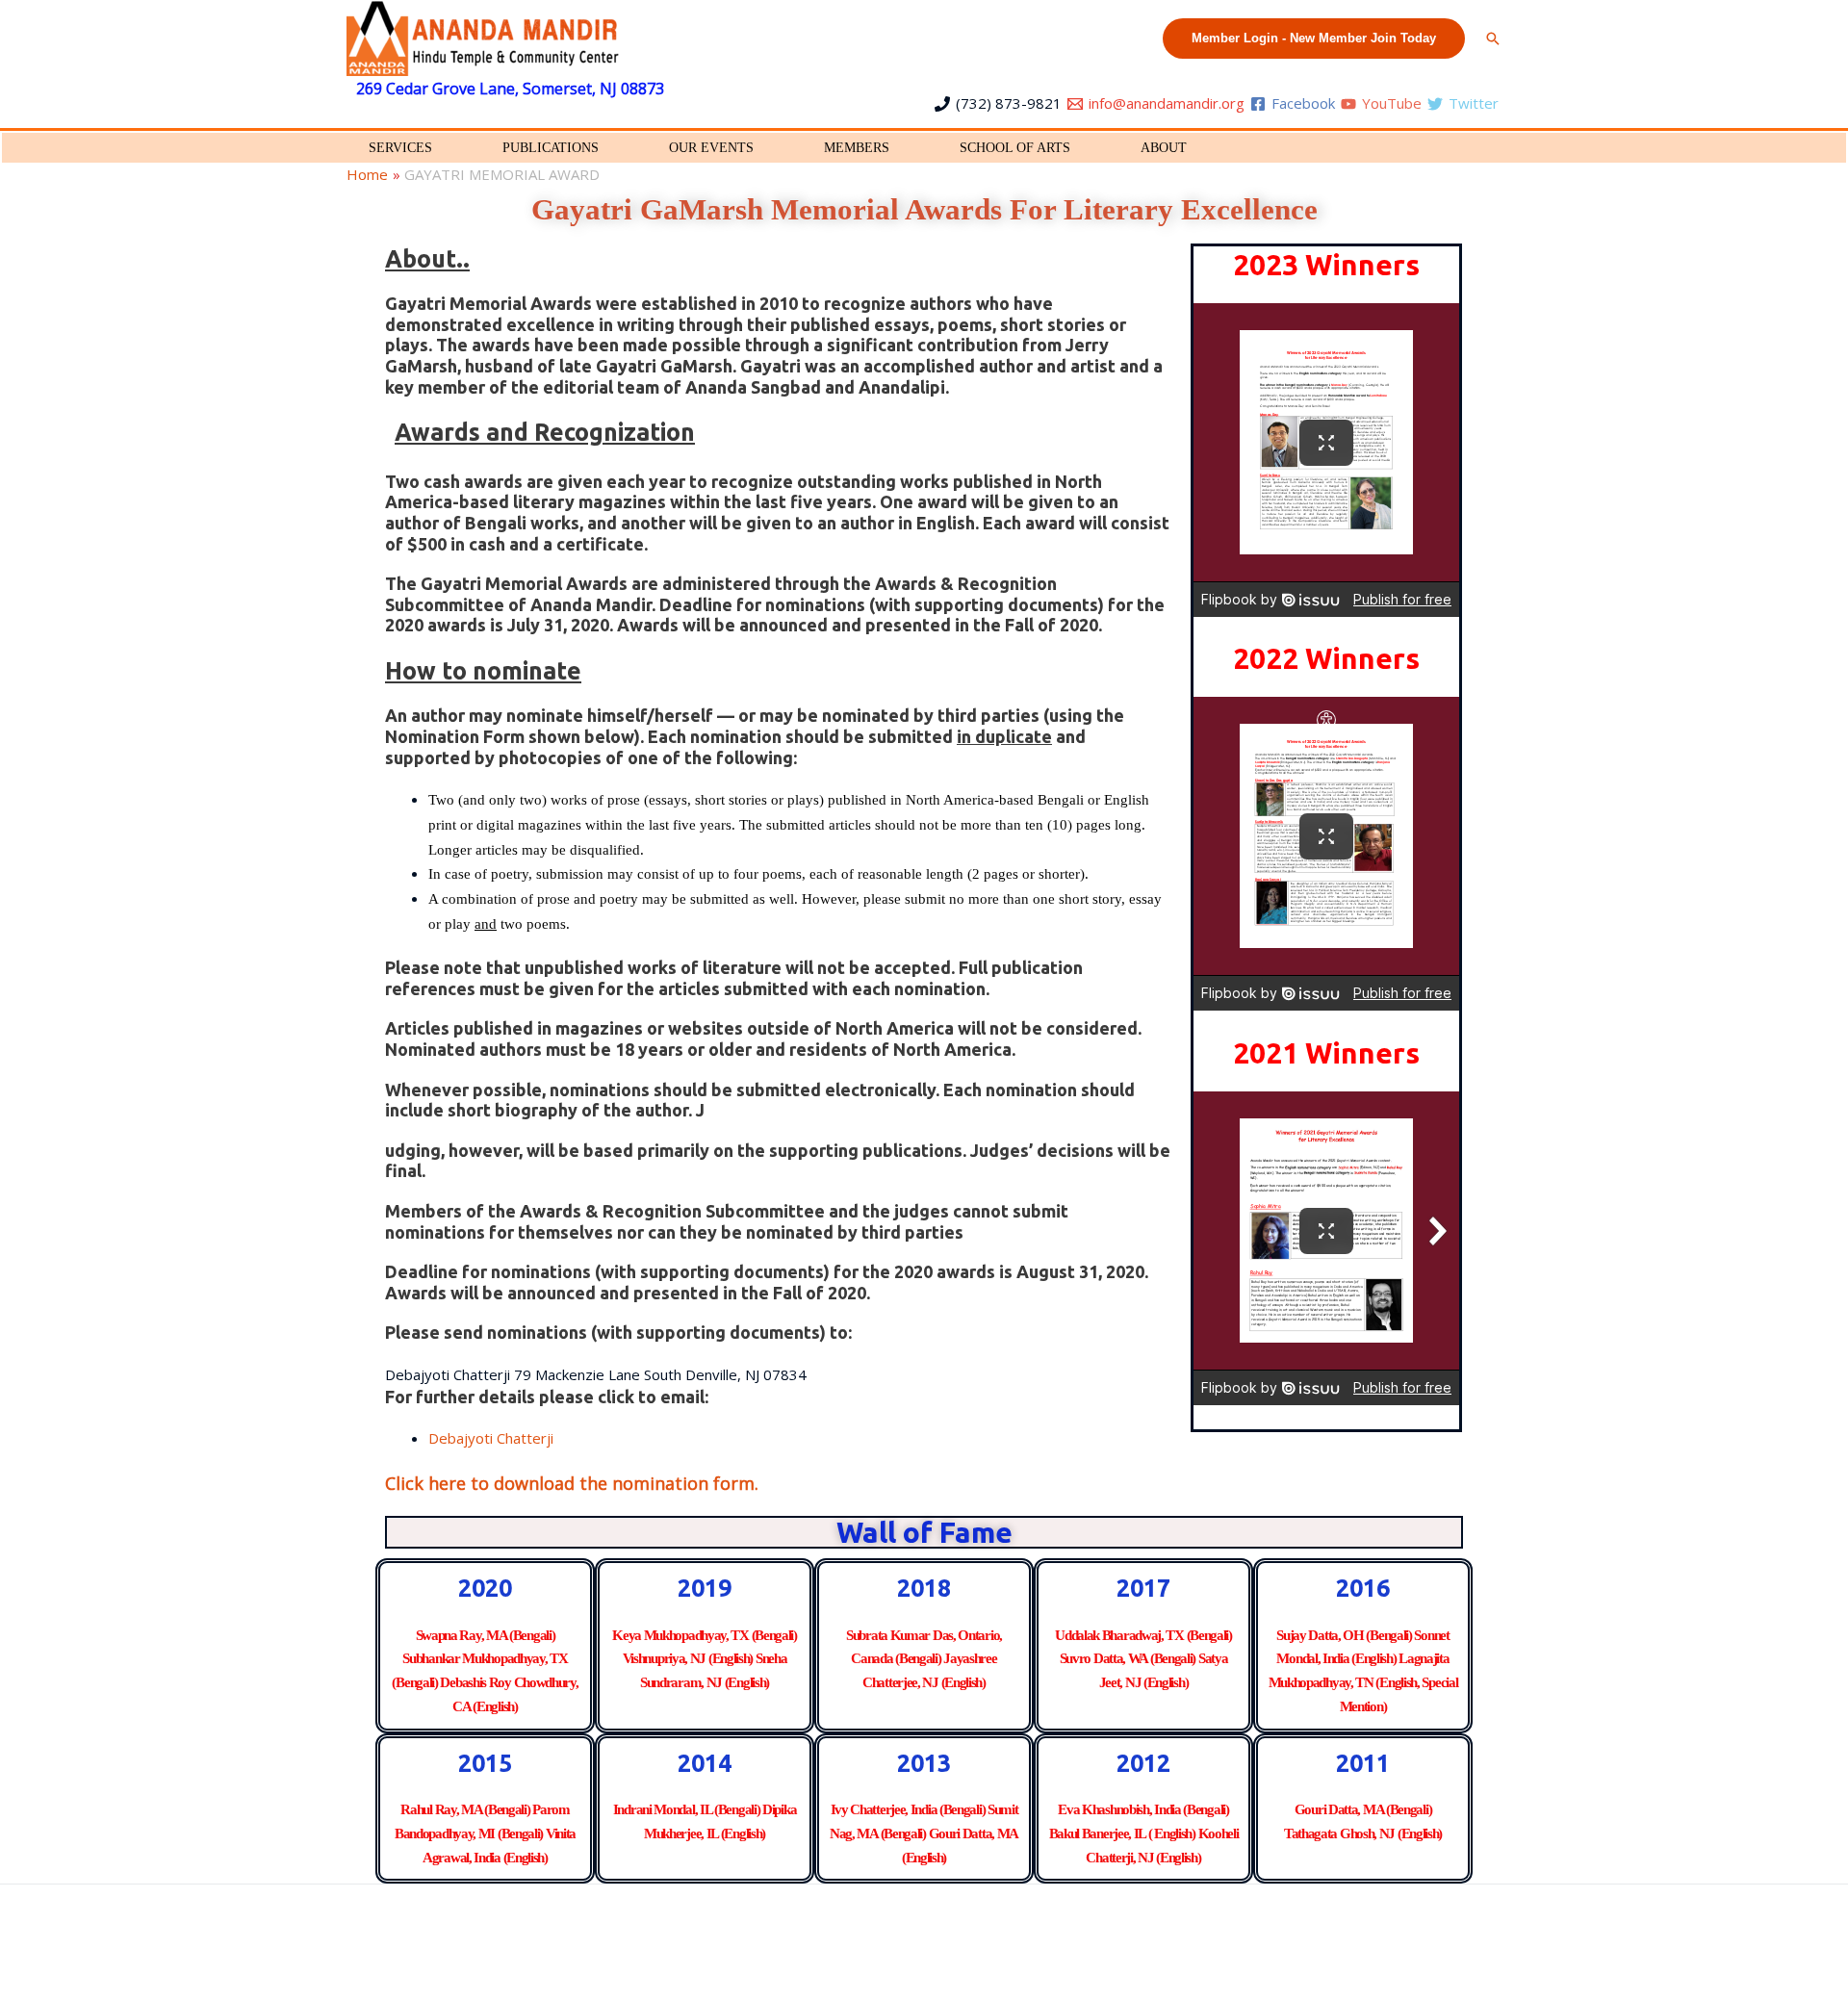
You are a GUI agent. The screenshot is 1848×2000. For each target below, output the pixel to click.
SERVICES (400, 148)
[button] (1314, 38)
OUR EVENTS (711, 148)
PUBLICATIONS (551, 148)
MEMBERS (857, 148)
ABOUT (1164, 148)
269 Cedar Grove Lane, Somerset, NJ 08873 (510, 89)
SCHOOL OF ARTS (1015, 148)
